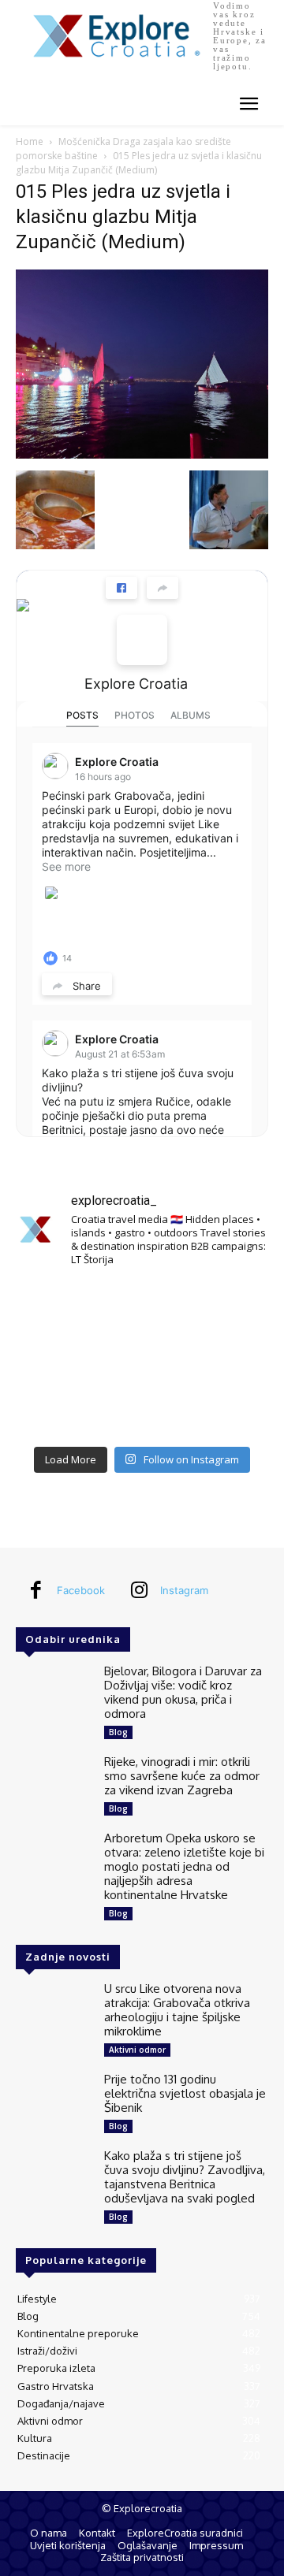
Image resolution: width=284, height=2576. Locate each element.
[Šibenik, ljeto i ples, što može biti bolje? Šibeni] (229, 1307)
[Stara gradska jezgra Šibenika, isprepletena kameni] (55, 1307)
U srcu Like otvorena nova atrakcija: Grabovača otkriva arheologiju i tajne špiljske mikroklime (177, 2010)
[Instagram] (139, 1591)
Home (30, 141)
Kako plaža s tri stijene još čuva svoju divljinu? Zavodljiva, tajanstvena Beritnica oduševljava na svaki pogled (185, 2177)
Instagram (184, 1590)
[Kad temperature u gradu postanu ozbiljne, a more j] (55, 1411)
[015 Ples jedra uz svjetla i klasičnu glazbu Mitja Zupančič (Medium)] (142, 454)
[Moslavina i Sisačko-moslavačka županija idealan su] (229, 1411)
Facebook (81, 1590)
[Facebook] (35, 1591)
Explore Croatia (136, 684)
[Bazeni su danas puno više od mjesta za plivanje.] (142, 1307)
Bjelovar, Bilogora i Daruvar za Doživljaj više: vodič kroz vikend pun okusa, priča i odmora (183, 1692)
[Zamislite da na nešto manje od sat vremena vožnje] (55, 1359)
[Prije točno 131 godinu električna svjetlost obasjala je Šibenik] (54, 2103)
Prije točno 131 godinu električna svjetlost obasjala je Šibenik (185, 2093)
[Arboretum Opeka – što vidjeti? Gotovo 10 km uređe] (142, 1359)
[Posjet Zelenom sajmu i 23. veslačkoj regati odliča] (142, 1411)
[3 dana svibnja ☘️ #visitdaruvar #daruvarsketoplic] (229, 1359)
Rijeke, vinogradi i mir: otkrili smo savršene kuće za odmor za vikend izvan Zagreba (182, 1776)
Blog (118, 1732)
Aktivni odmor (137, 2050)
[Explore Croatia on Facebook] (142, 640)
